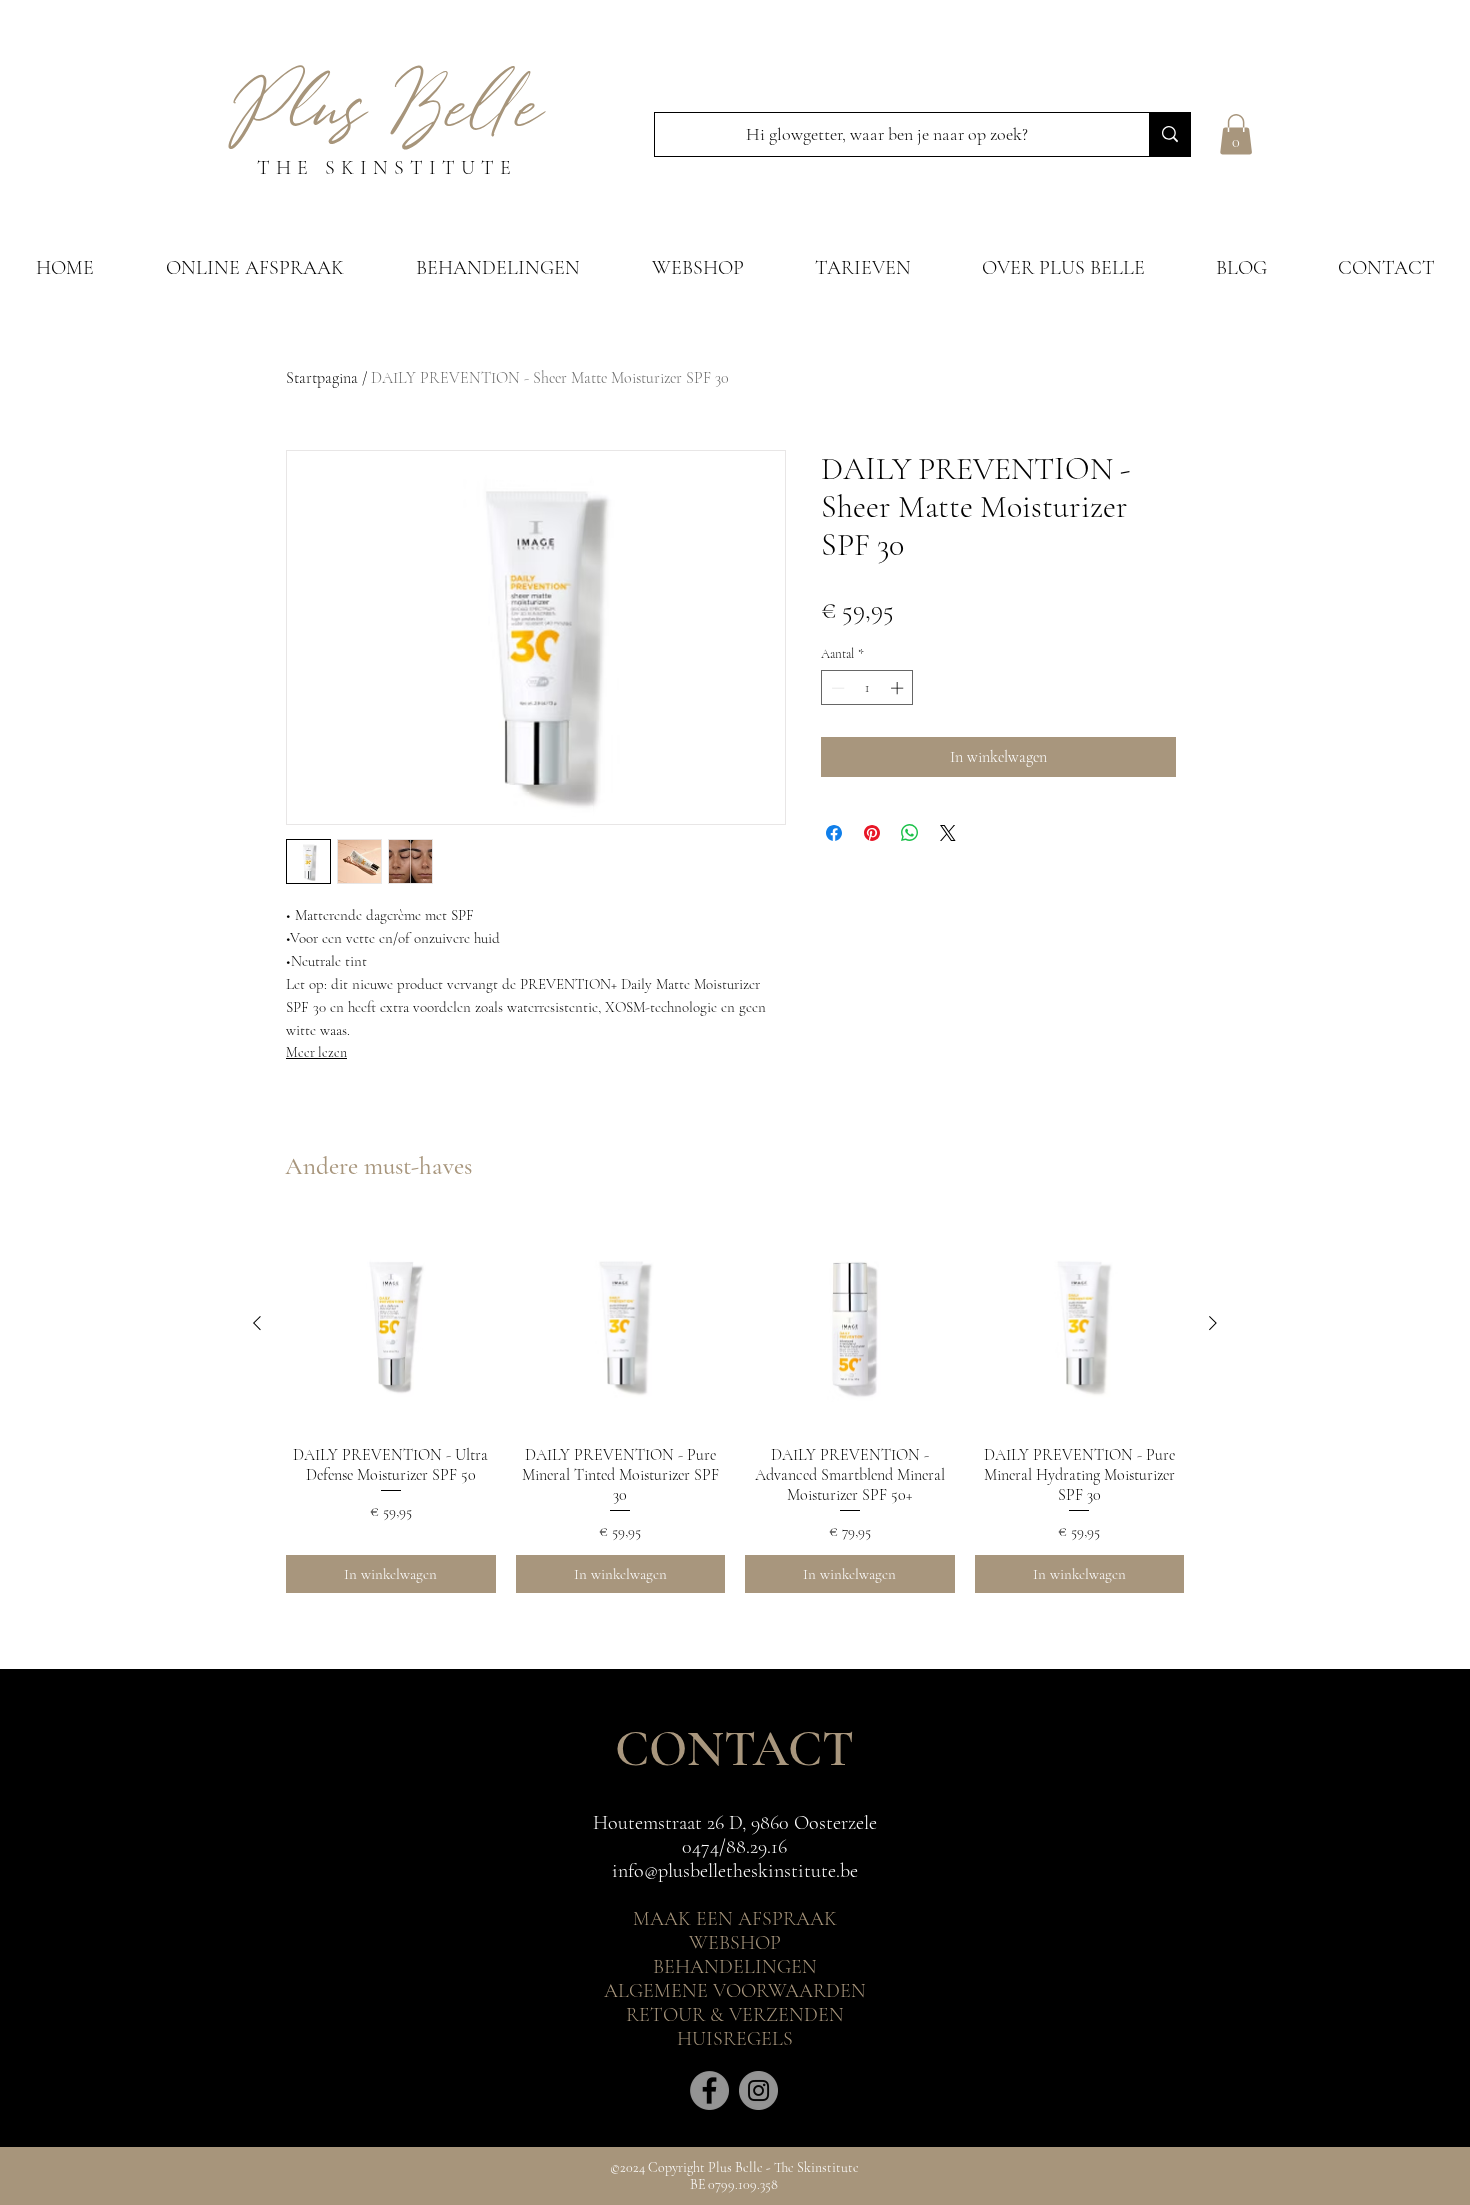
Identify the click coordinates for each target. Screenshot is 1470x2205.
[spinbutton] (867, 688)
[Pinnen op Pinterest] (872, 833)
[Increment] (899, 688)
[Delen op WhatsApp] (910, 833)
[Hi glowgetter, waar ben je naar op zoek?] (1169, 134)
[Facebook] (709, 2090)
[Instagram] (758, 2090)
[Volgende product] (1213, 1323)
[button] (1236, 134)
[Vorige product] (257, 1323)
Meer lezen (316, 1052)
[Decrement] (836, 688)
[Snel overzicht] (391, 1324)
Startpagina (322, 378)
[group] (735, 1406)
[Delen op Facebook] (834, 833)
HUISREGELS (735, 2039)
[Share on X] (948, 833)
